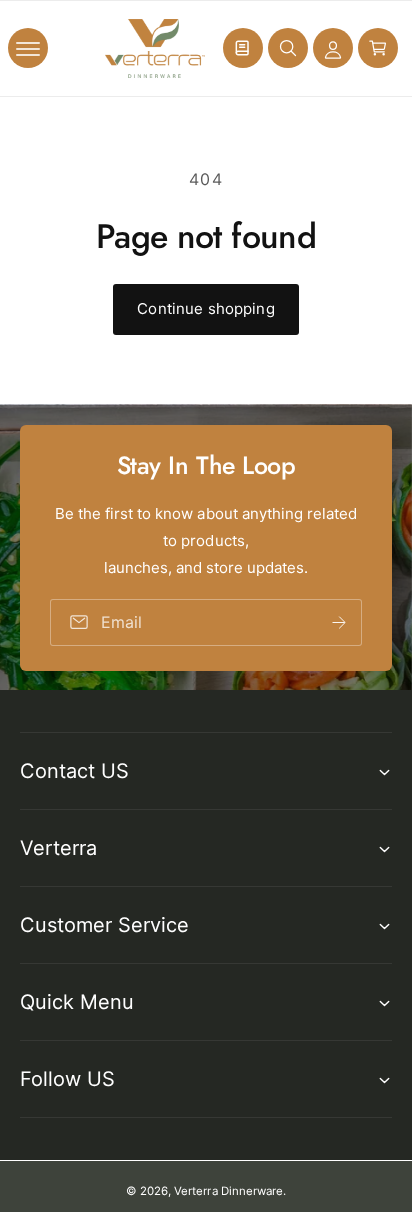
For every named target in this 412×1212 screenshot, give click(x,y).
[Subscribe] (339, 621)
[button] (28, 48)
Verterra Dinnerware (228, 1191)
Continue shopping (206, 308)
